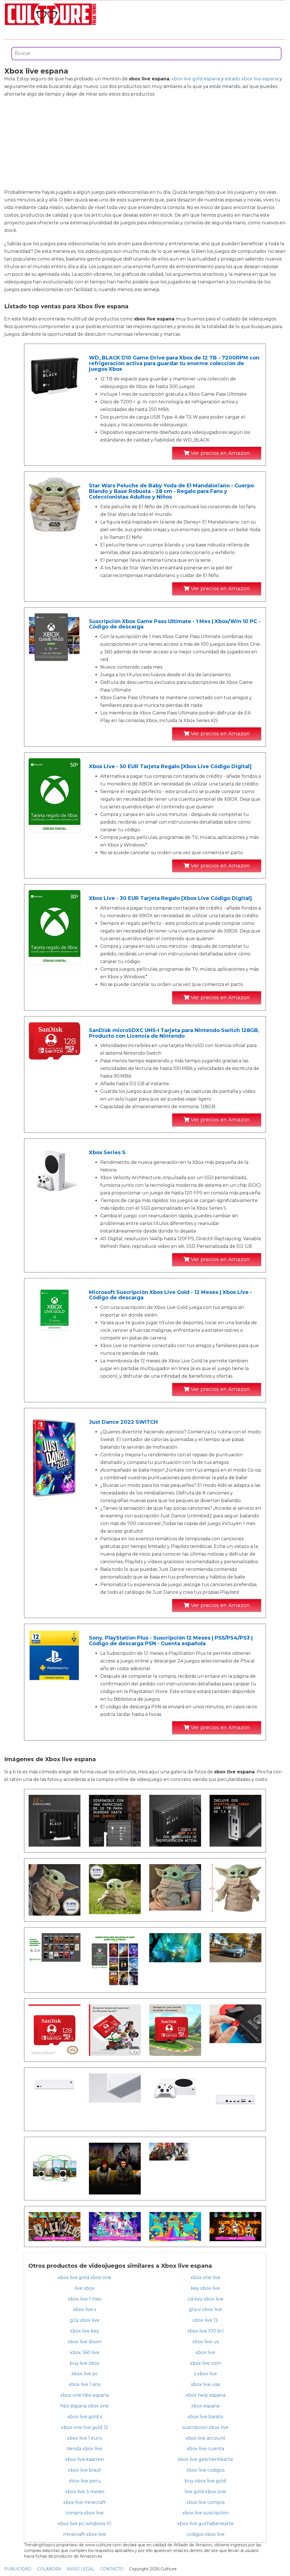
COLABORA (49, 2569)
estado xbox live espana (252, 79)
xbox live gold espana (196, 79)
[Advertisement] (145, 143)
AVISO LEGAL (81, 2569)
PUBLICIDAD (18, 2569)
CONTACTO (112, 2569)
